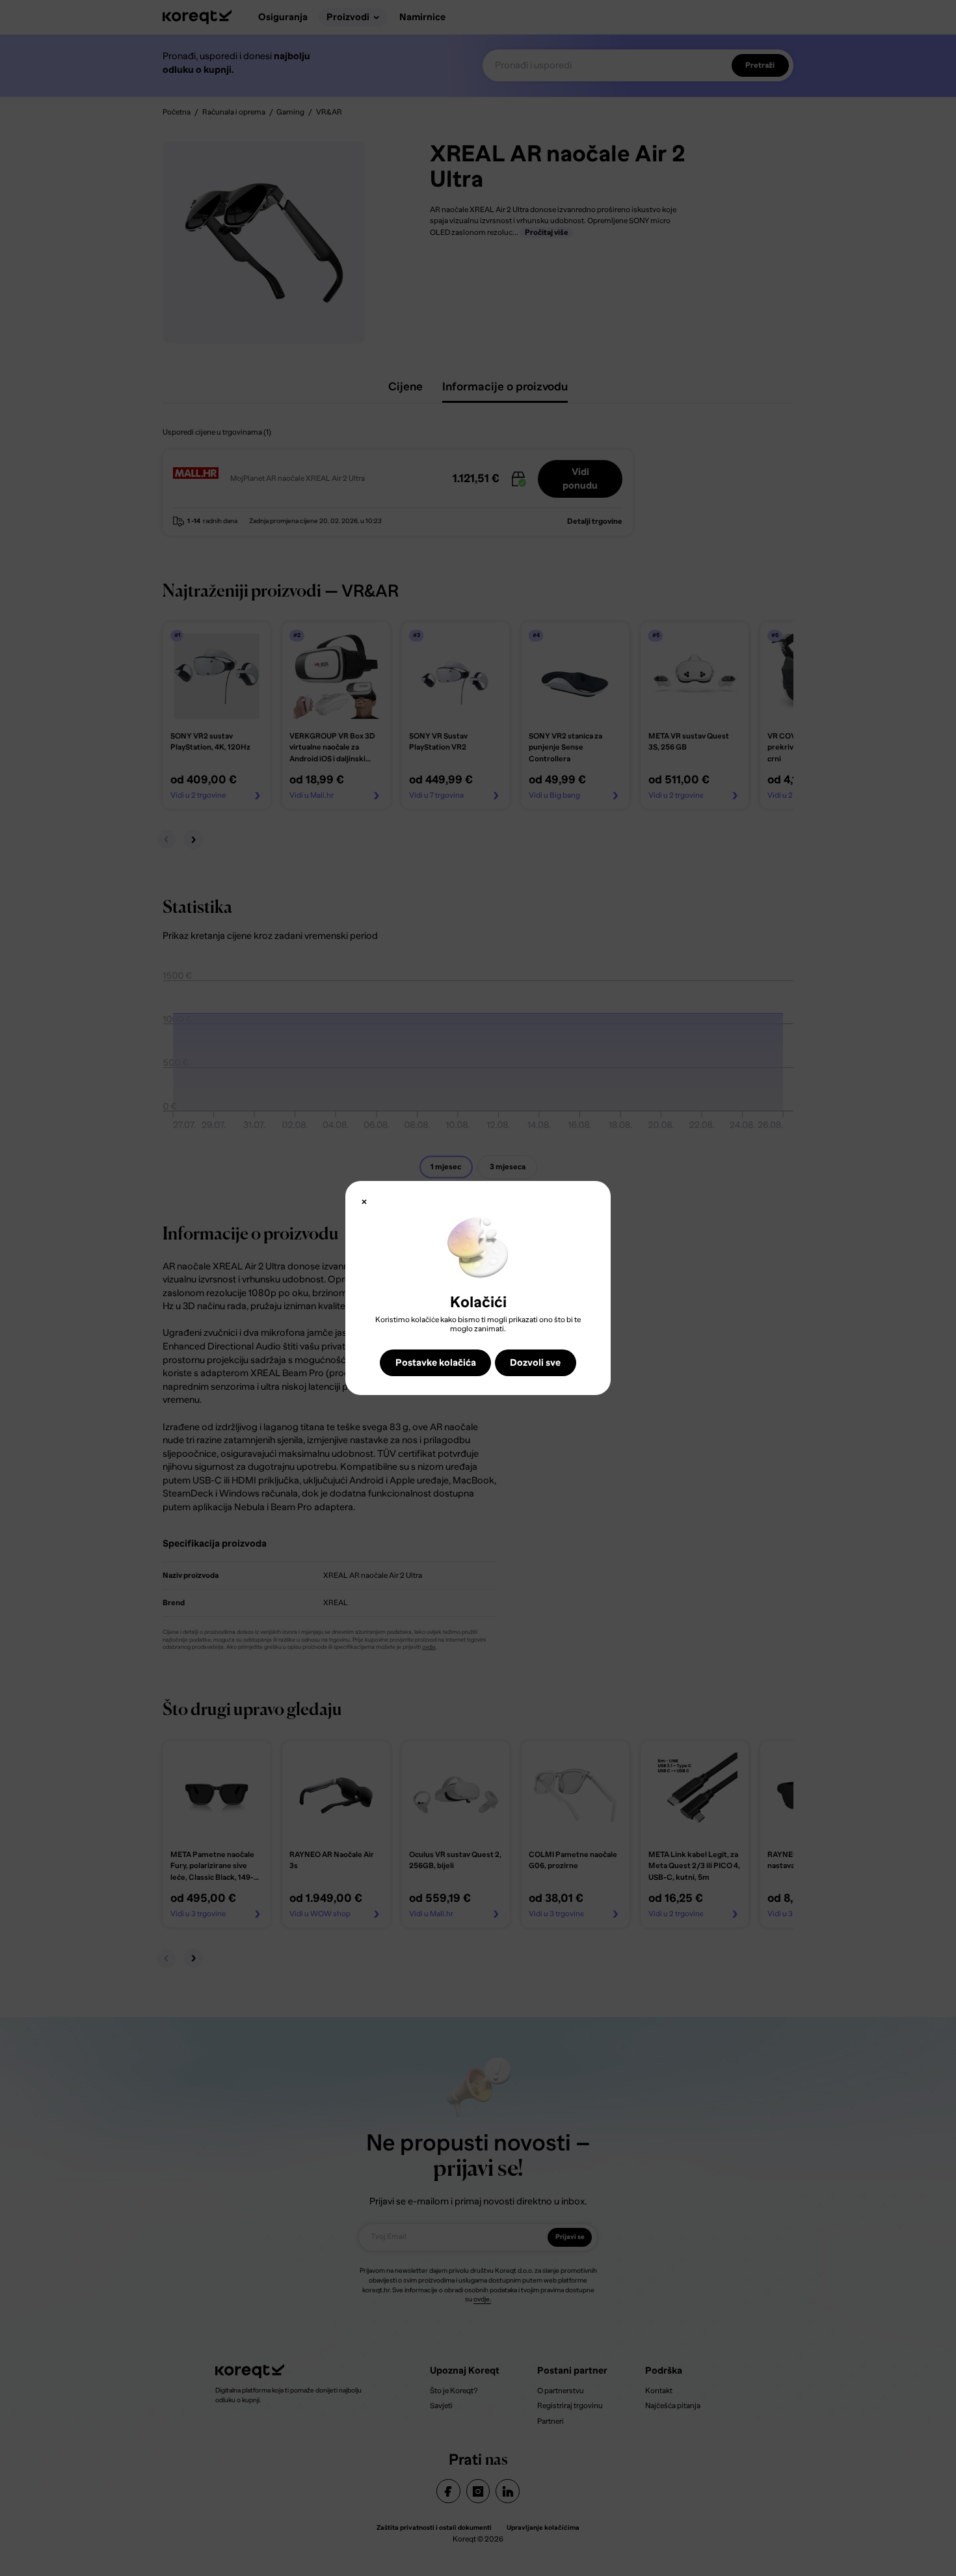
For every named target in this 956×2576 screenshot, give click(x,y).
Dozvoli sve (535, 1363)
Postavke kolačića (436, 1363)
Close (364, 1202)
